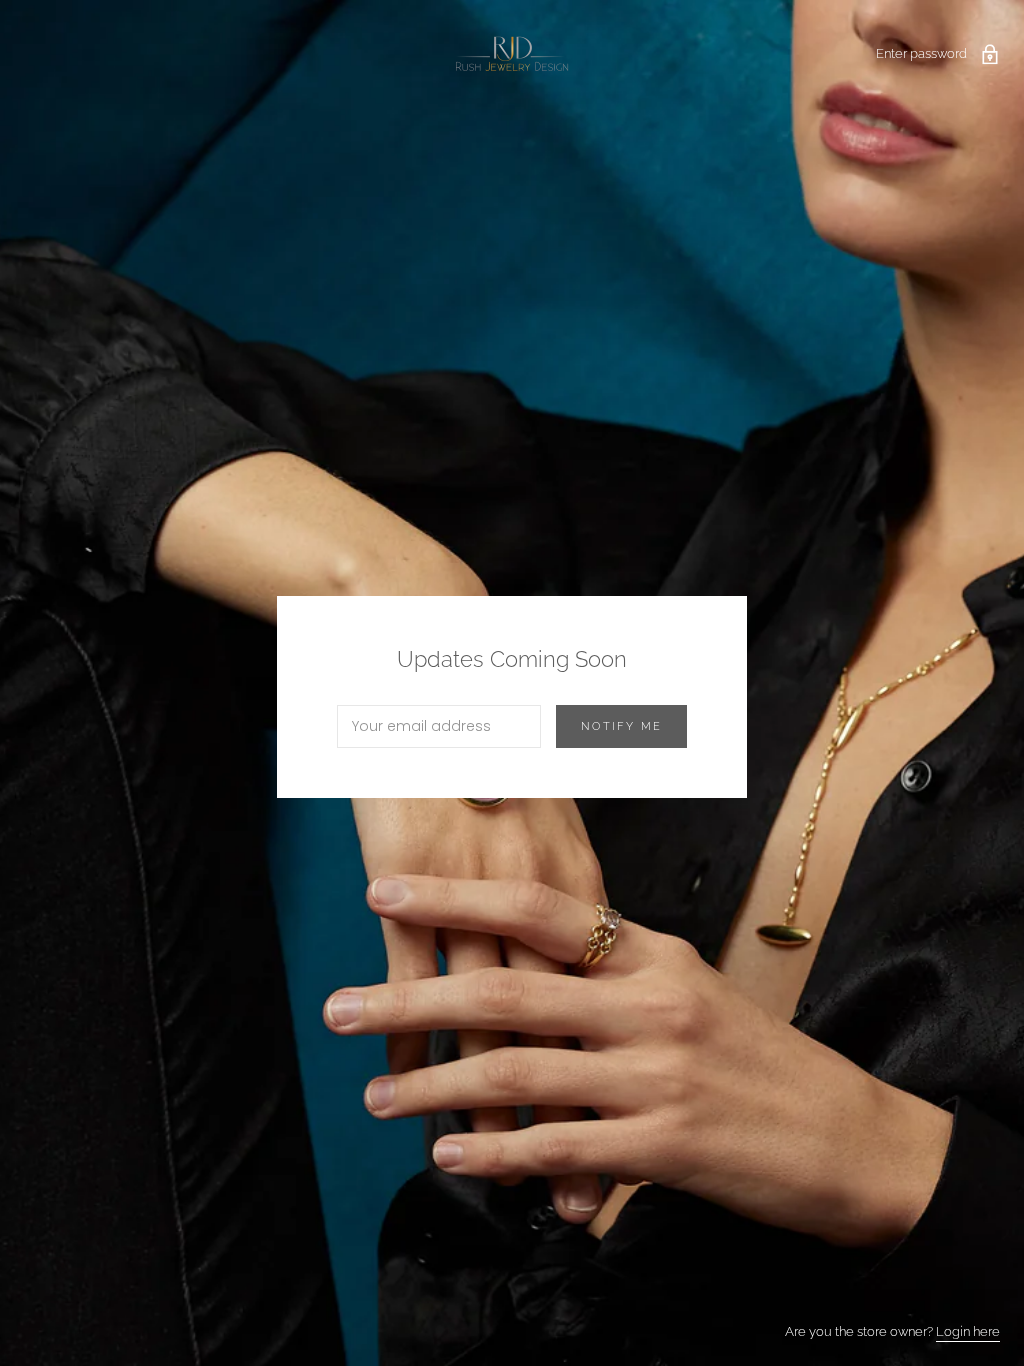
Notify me (621, 726)
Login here (968, 1331)
